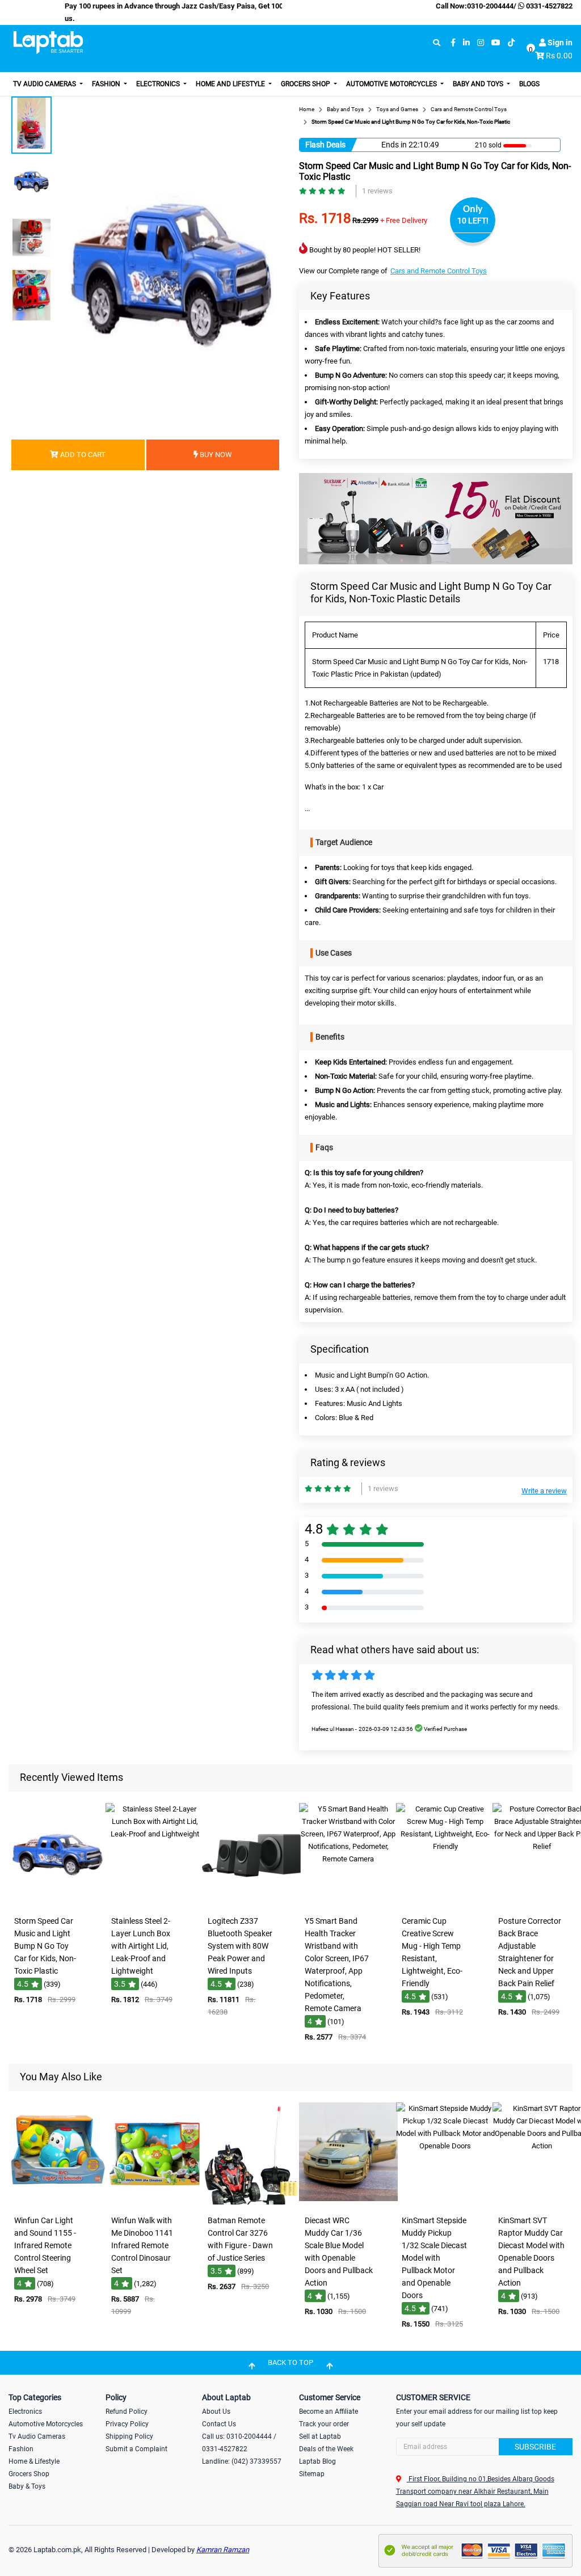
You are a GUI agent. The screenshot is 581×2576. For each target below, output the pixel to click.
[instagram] (481, 43)
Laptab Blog (317, 2461)
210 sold (488, 145)
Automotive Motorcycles (392, 84)
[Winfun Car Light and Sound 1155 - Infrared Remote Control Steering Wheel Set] (58, 2202)
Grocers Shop (306, 84)
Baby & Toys (27, 2486)
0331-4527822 (548, 6)
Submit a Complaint (136, 2449)
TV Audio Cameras (45, 84)
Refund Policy (127, 2412)
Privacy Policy (127, 2424)
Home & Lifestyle (34, 2461)
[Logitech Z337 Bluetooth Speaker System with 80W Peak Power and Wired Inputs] (251, 1903)
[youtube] (496, 43)
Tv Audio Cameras (37, 2436)
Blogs (529, 84)
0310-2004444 (490, 6)
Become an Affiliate (329, 2412)
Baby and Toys (479, 84)
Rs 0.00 (559, 56)
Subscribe (535, 2447)
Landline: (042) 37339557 (242, 2461)
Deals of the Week (326, 2449)
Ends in (394, 145)
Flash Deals (325, 145)
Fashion (107, 84)
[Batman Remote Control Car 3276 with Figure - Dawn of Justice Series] (251, 2202)
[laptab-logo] (48, 43)
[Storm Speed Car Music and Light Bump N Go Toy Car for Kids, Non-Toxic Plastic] (58, 1903)
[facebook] (453, 43)
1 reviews (377, 191)
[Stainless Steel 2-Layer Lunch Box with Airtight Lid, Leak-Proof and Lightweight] (155, 1903)
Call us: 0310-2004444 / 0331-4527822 (239, 2443)
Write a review (544, 1491)
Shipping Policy (129, 2436)
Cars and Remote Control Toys (439, 271)
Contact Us (219, 2424)
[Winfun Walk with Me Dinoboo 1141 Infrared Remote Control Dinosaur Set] (155, 2202)
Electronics (159, 84)
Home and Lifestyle (231, 84)
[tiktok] (511, 43)
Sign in (559, 43)
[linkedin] (466, 43)
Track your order (324, 2424)
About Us (216, 2412)
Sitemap (312, 2474)
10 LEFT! (473, 221)
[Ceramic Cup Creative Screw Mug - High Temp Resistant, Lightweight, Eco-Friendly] (445, 1903)
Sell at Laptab (320, 2436)
